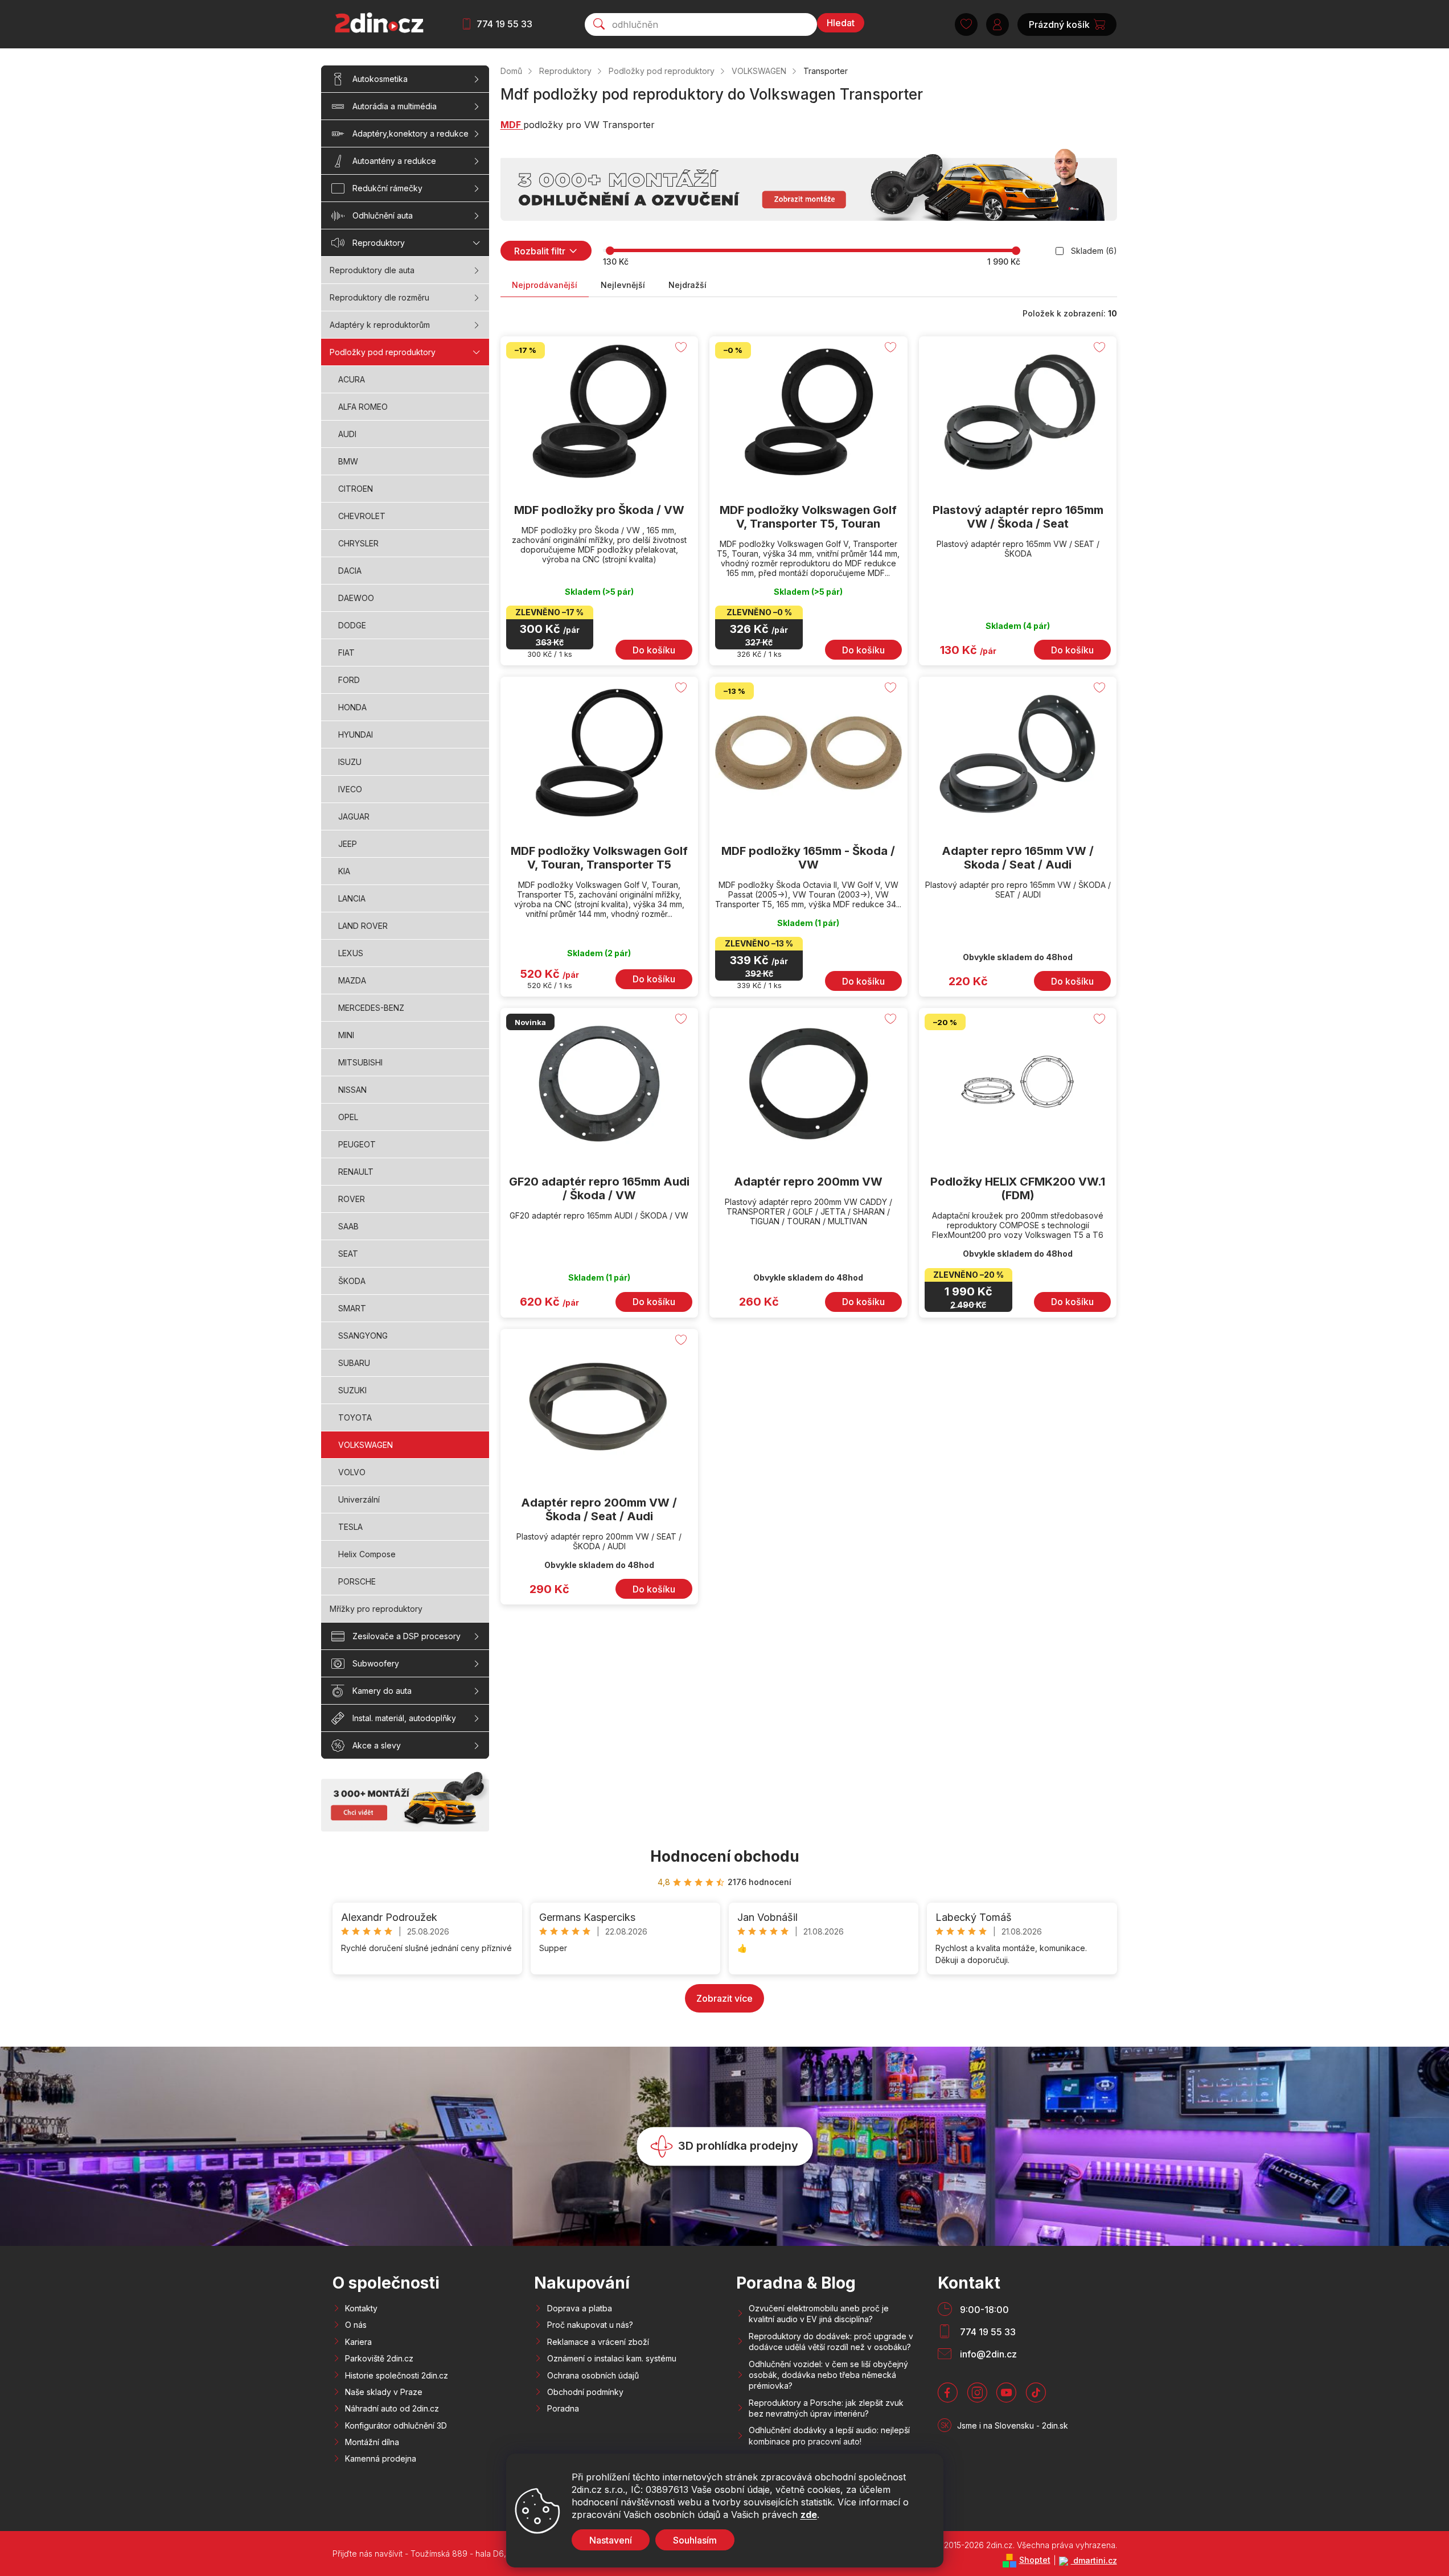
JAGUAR (354, 816)
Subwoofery (376, 1663)
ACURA (352, 379)
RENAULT (356, 1172)
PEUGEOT (357, 1144)
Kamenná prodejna (381, 2458)
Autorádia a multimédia (395, 106)
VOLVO (352, 1472)
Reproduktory (379, 243)
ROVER (352, 1199)
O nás (356, 2325)
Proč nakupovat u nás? (590, 2325)
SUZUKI (352, 1390)
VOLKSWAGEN (366, 1445)
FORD (349, 680)
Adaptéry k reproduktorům (380, 325)
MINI (346, 1035)
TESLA (350, 1527)
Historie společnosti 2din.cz (397, 2375)
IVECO (350, 789)
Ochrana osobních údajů (593, 2375)
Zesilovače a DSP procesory (407, 1636)
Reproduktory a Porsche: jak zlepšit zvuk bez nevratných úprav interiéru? (826, 2408)
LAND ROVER (363, 926)
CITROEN (356, 489)
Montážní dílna (372, 2442)
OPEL (348, 1117)
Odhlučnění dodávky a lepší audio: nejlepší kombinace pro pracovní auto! (829, 2435)
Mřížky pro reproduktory (376, 1609)
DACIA (350, 571)
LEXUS (351, 953)
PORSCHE (357, 1581)
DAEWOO (356, 598)
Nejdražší (687, 285)
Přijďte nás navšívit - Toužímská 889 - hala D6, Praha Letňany (448, 2554)
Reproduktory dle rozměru (379, 297)
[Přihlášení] (998, 24)
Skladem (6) (1094, 251)
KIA (344, 871)
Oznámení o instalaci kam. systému (612, 2358)
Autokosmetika (380, 79)
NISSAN (352, 1090)
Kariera (358, 2342)
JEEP (348, 844)
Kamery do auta (382, 1691)
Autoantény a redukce (394, 161)
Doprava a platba (580, 2308)
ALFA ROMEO (363, 407)
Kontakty (361, 2308)
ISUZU (350, 762)
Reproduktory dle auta (372, 270)
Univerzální (359, 1499)
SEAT (348, 1254)
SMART (352, 1308)
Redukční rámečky (387, 188)
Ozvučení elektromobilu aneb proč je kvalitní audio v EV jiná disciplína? (819, 2314)
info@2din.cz (988, 2354)
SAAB (348, 1226)
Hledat (841, 23)
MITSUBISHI (360, 1062)
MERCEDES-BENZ (371, 1008)
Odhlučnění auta (383, 215)
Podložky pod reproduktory (383, 352)
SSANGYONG (363, 1336)
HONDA (352, 707)
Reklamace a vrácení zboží (598, 2342)
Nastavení (611, 2540)
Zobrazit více (724, 1998)
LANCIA (352, 898)
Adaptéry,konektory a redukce (411, 133)
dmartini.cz (1094, 2560)
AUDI (347, 434)
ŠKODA (352, 1281)
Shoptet (1035, 2560)
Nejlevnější (623, 285)
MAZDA (352, 980)
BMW (348, 461)
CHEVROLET (362, 516)
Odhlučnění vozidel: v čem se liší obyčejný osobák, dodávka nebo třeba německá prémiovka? (828, 2375)
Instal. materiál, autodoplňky (404, 1718)
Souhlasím (695, 2540)
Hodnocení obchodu (725, 1856)
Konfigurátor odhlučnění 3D (396, 2425)
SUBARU (354, 1363)
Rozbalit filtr (540, 251)
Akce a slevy (377, 1745)
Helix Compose (367, 1554)
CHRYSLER (358, 543)
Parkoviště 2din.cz (379, 2358)
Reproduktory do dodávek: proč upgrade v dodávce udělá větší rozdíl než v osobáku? (831, 2342)
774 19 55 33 (504, 24)
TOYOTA (355, 1417)
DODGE (352, 625)
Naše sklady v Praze (384, 2392)
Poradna (563, 2408)
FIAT (346, 653)
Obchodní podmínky (585, 2392)
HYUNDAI (356, 734)
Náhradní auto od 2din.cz (392, 2408)
